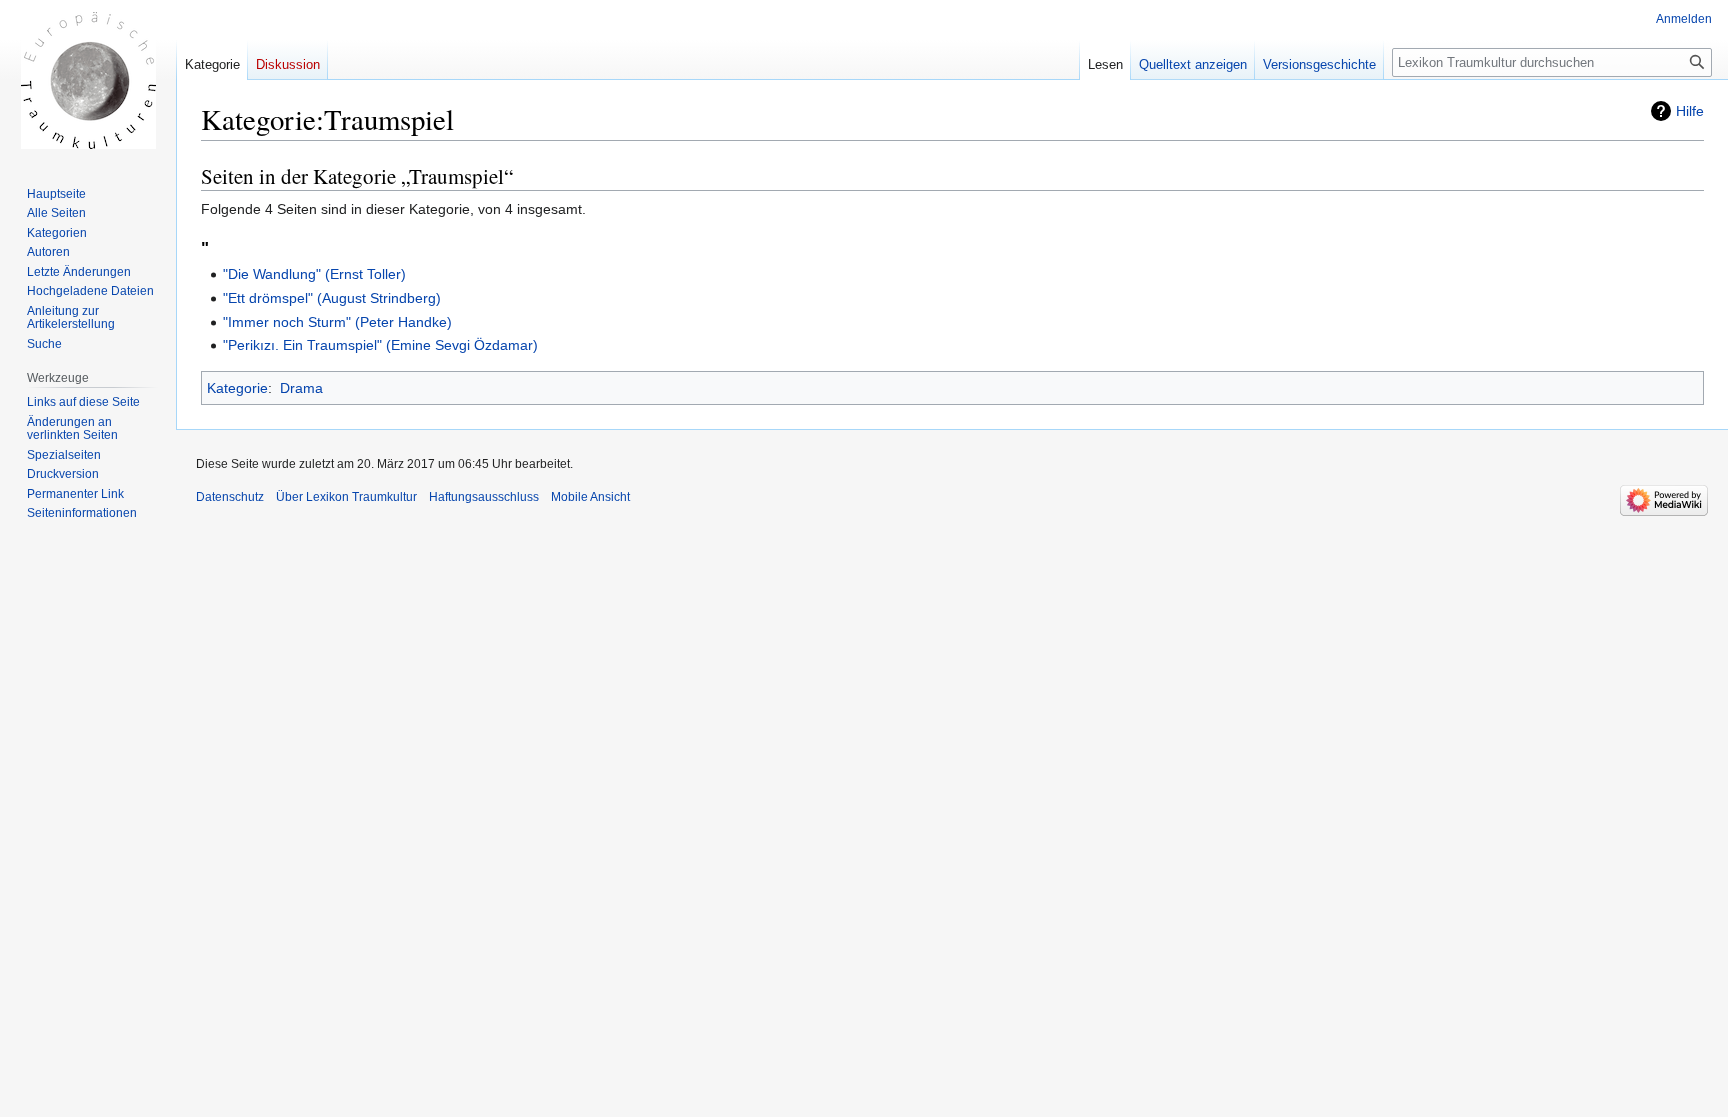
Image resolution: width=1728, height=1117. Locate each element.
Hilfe (1690, 111)
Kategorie (237, 388)
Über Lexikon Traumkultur (346, 497)
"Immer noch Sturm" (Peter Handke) (337, 322)
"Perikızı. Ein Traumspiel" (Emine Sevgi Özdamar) (380, 345)
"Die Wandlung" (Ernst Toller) (314, 274)
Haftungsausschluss (484, 497)
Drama (301, 388)
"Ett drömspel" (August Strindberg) (332, 298)
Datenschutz (230, 497)
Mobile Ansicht (590, 497)
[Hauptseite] (88, 80)
